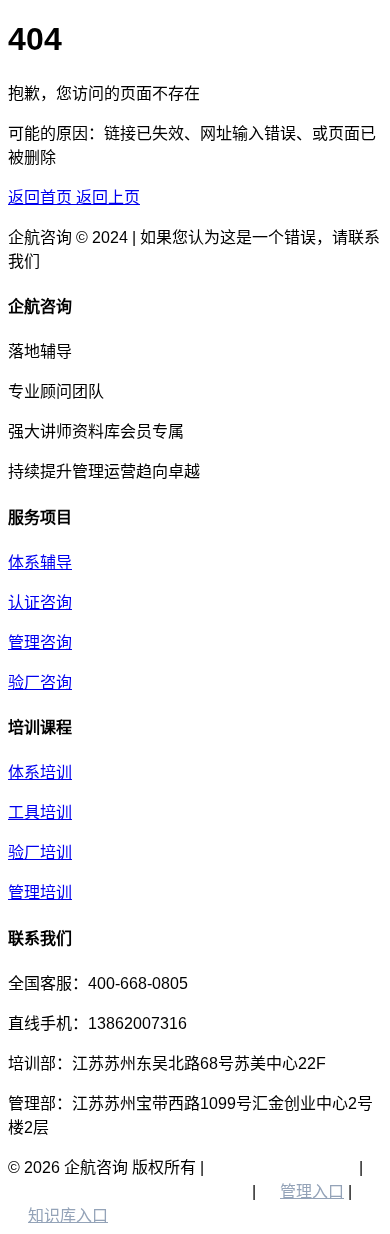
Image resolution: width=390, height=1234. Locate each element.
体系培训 (40, 772)
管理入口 (312, 1191)
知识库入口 (68, 1215)
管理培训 (40, 892)
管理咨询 (40, 642)
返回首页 (42, 197)
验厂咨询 (40, 682)
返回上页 (108, 197)
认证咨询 (40, 602)
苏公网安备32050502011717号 (118, 1191)
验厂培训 (40, 852)
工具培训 (40, 812)
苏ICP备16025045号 (281, 1167)
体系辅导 (40, 562)
